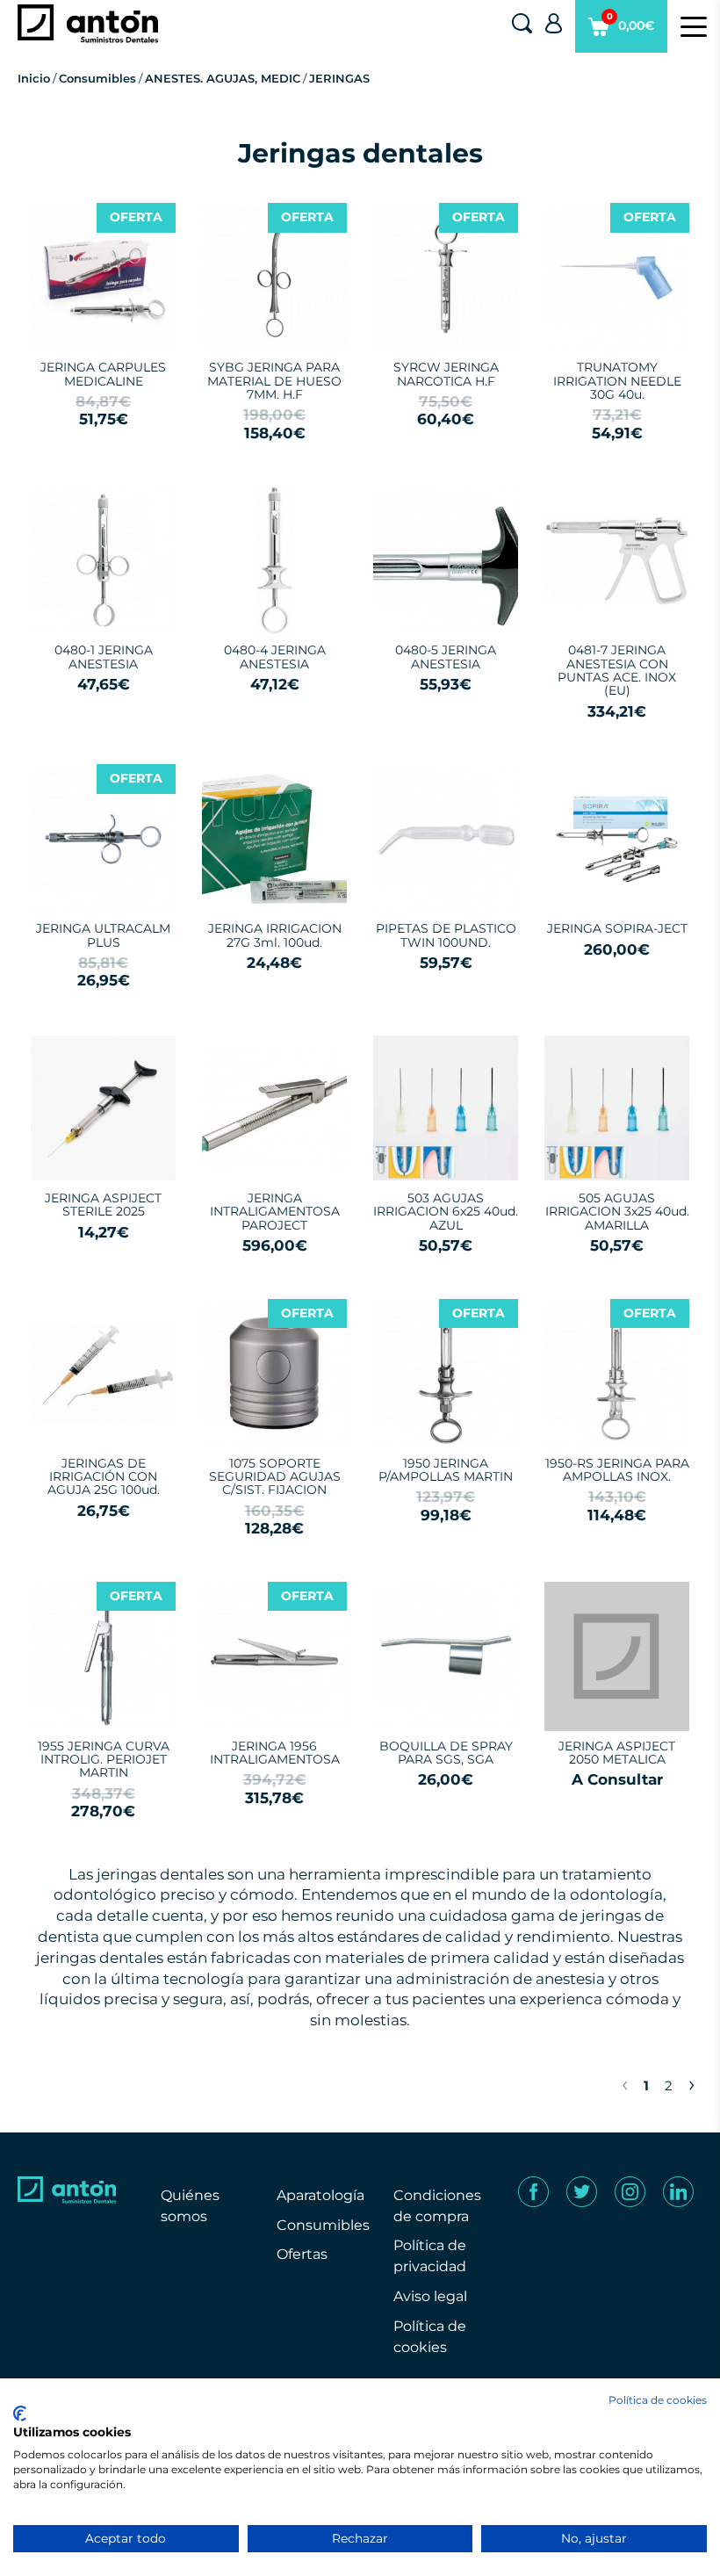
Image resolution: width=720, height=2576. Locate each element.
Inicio (34, 78)
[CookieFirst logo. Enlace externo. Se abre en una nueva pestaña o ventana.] (20, 2414)
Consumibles (97, 78)
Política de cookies (658, 2400)
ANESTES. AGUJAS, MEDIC (223, 78)
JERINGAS (339, 78)
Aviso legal (430, 2296)
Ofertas (302, 2254)
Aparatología (320, 2195)
